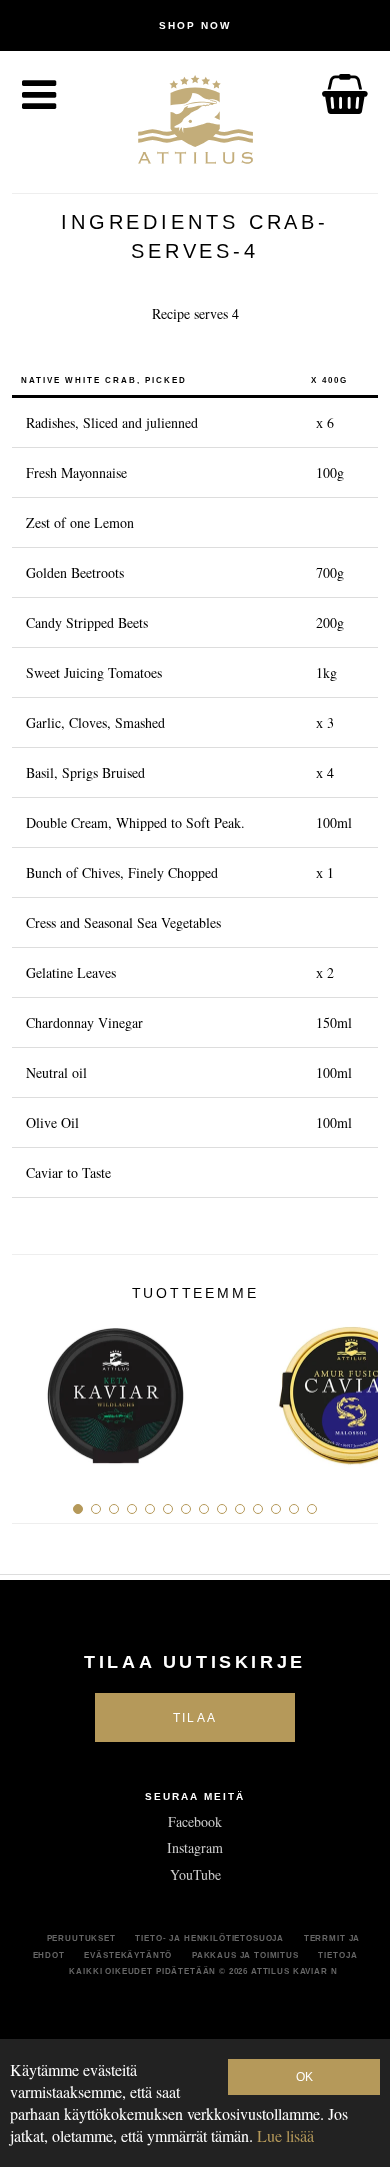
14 (312, 1509)
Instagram (195, 1847)
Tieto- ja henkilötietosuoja (209, 1938)
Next (355, 1389)
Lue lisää (285, 2135)
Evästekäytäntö (128, 1955)
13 (294, 1509)
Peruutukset (81, 1938)
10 (240, 1509)
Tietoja (337, 1955)
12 (276, 1509)
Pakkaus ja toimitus (245, 1955)
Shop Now (195, 25)
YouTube (195, 1874)
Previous (34, 1389)
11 (258, 1509)
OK (304, 2077)
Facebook (195, 1821)
